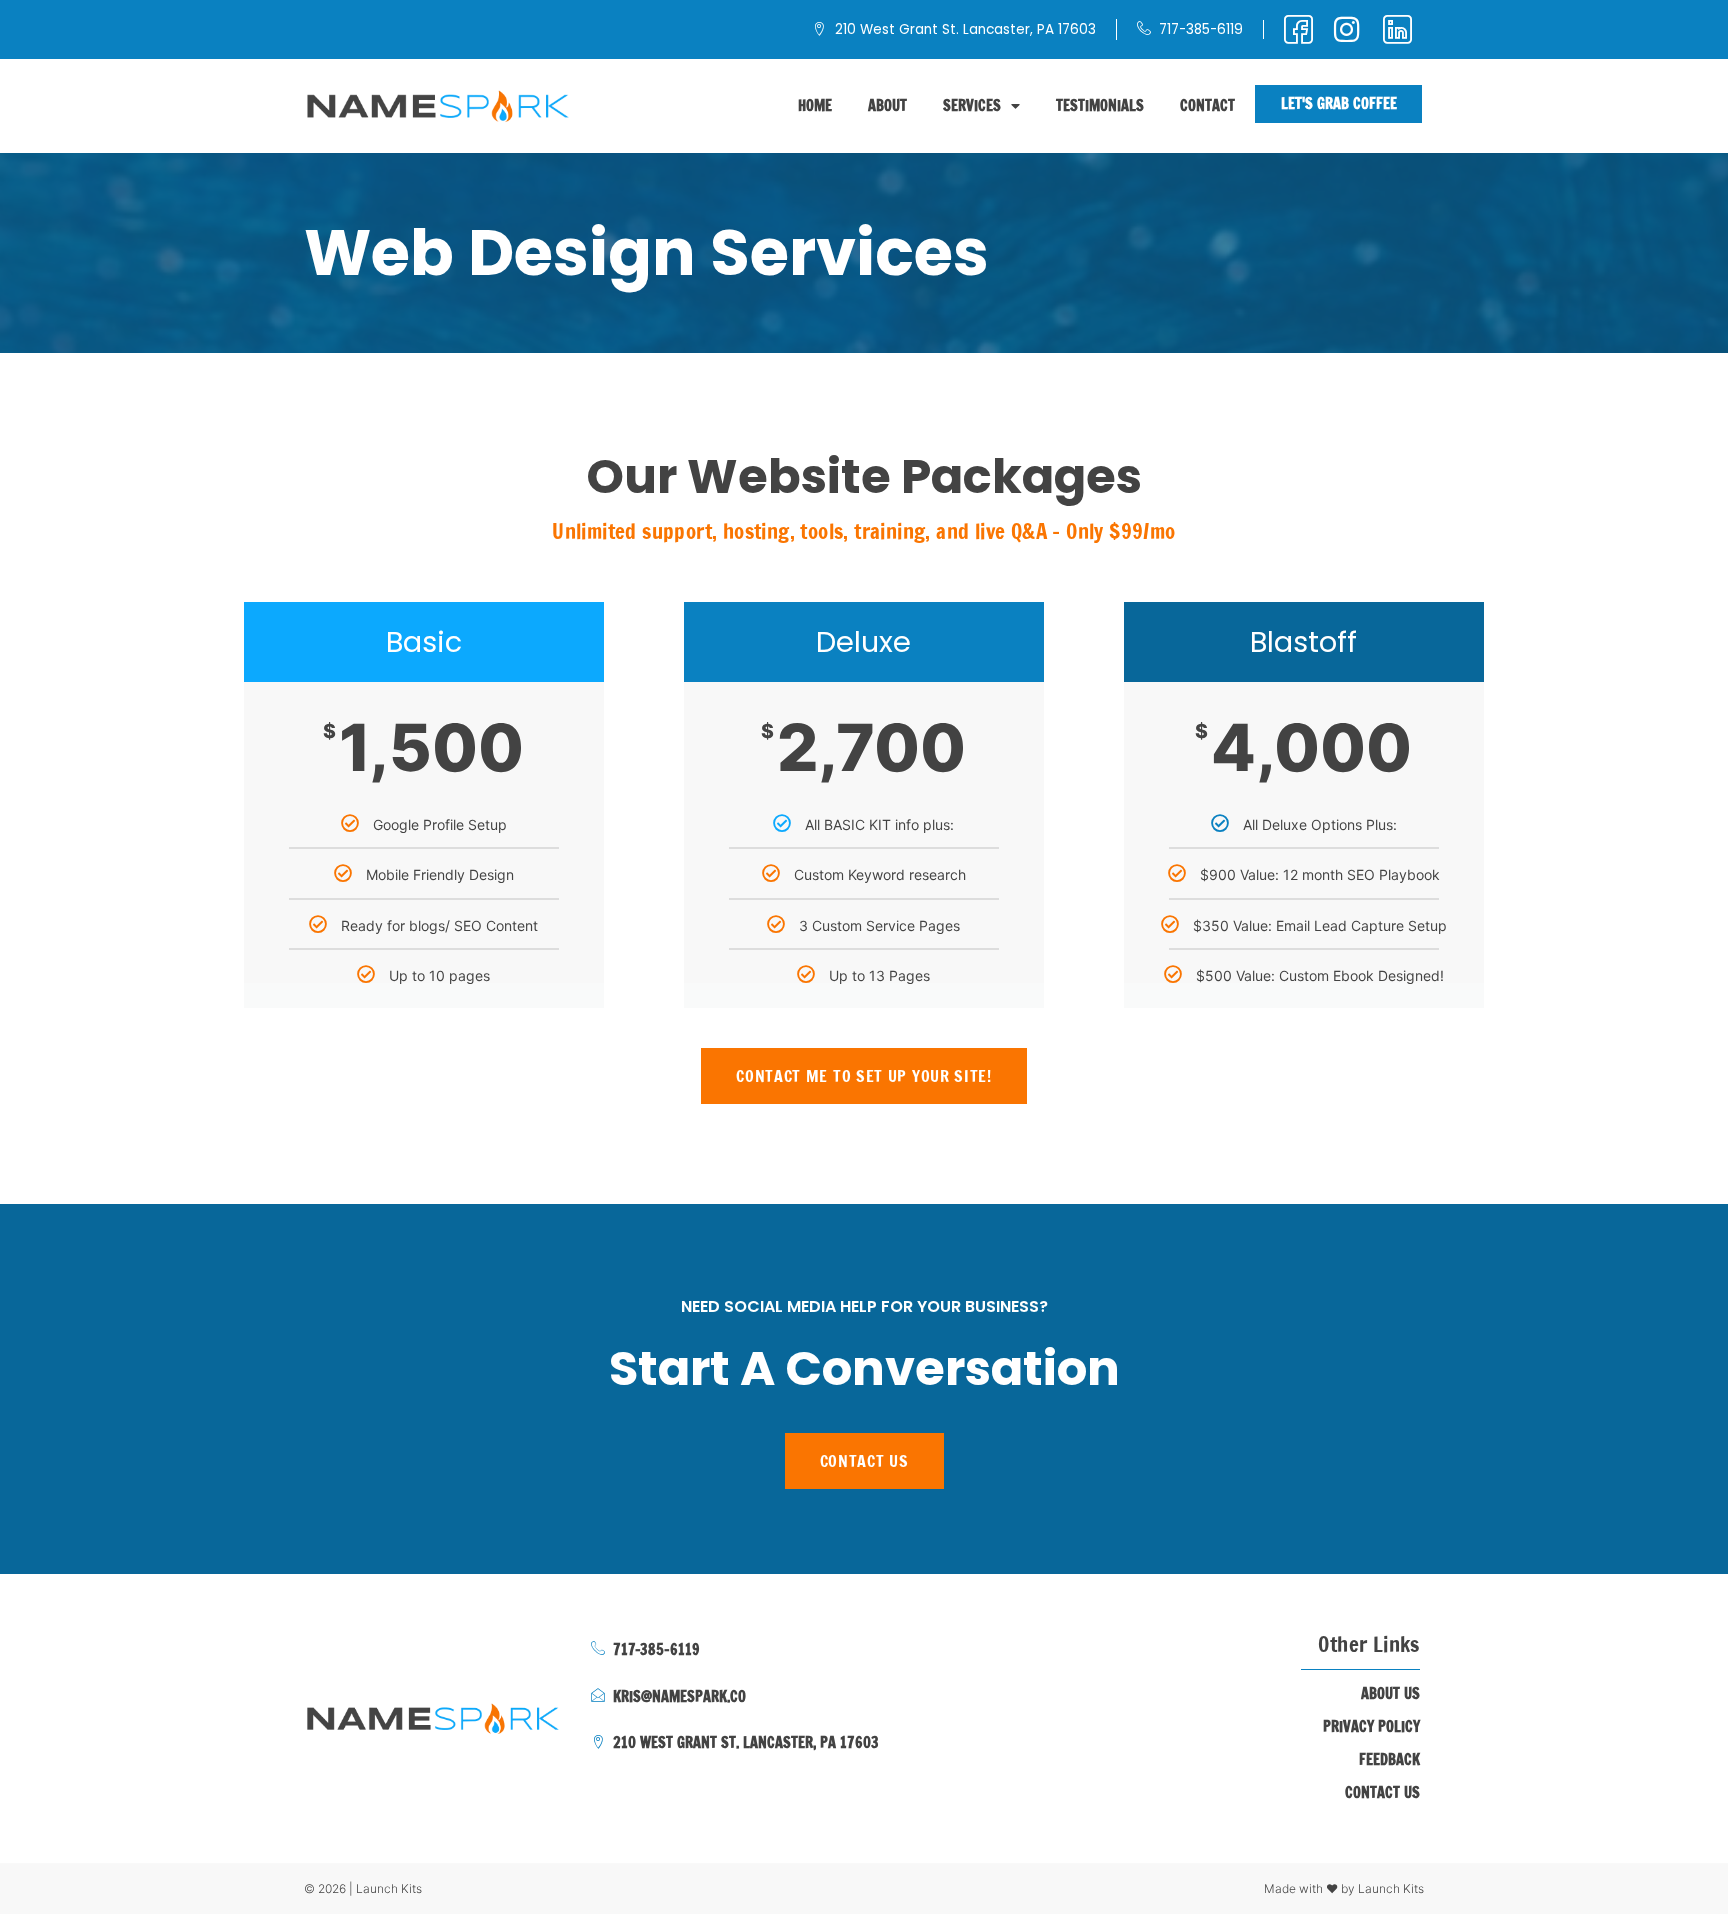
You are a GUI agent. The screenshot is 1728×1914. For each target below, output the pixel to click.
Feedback (1389, 1760)
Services (972, 105)
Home (815, 105)
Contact (1207, 105)
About (887, 105)
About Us (1390, 1694)
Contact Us (1382, 1793)
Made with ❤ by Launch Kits (1344, 1888)
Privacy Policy (1371, 1727)
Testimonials (1100, 105)
